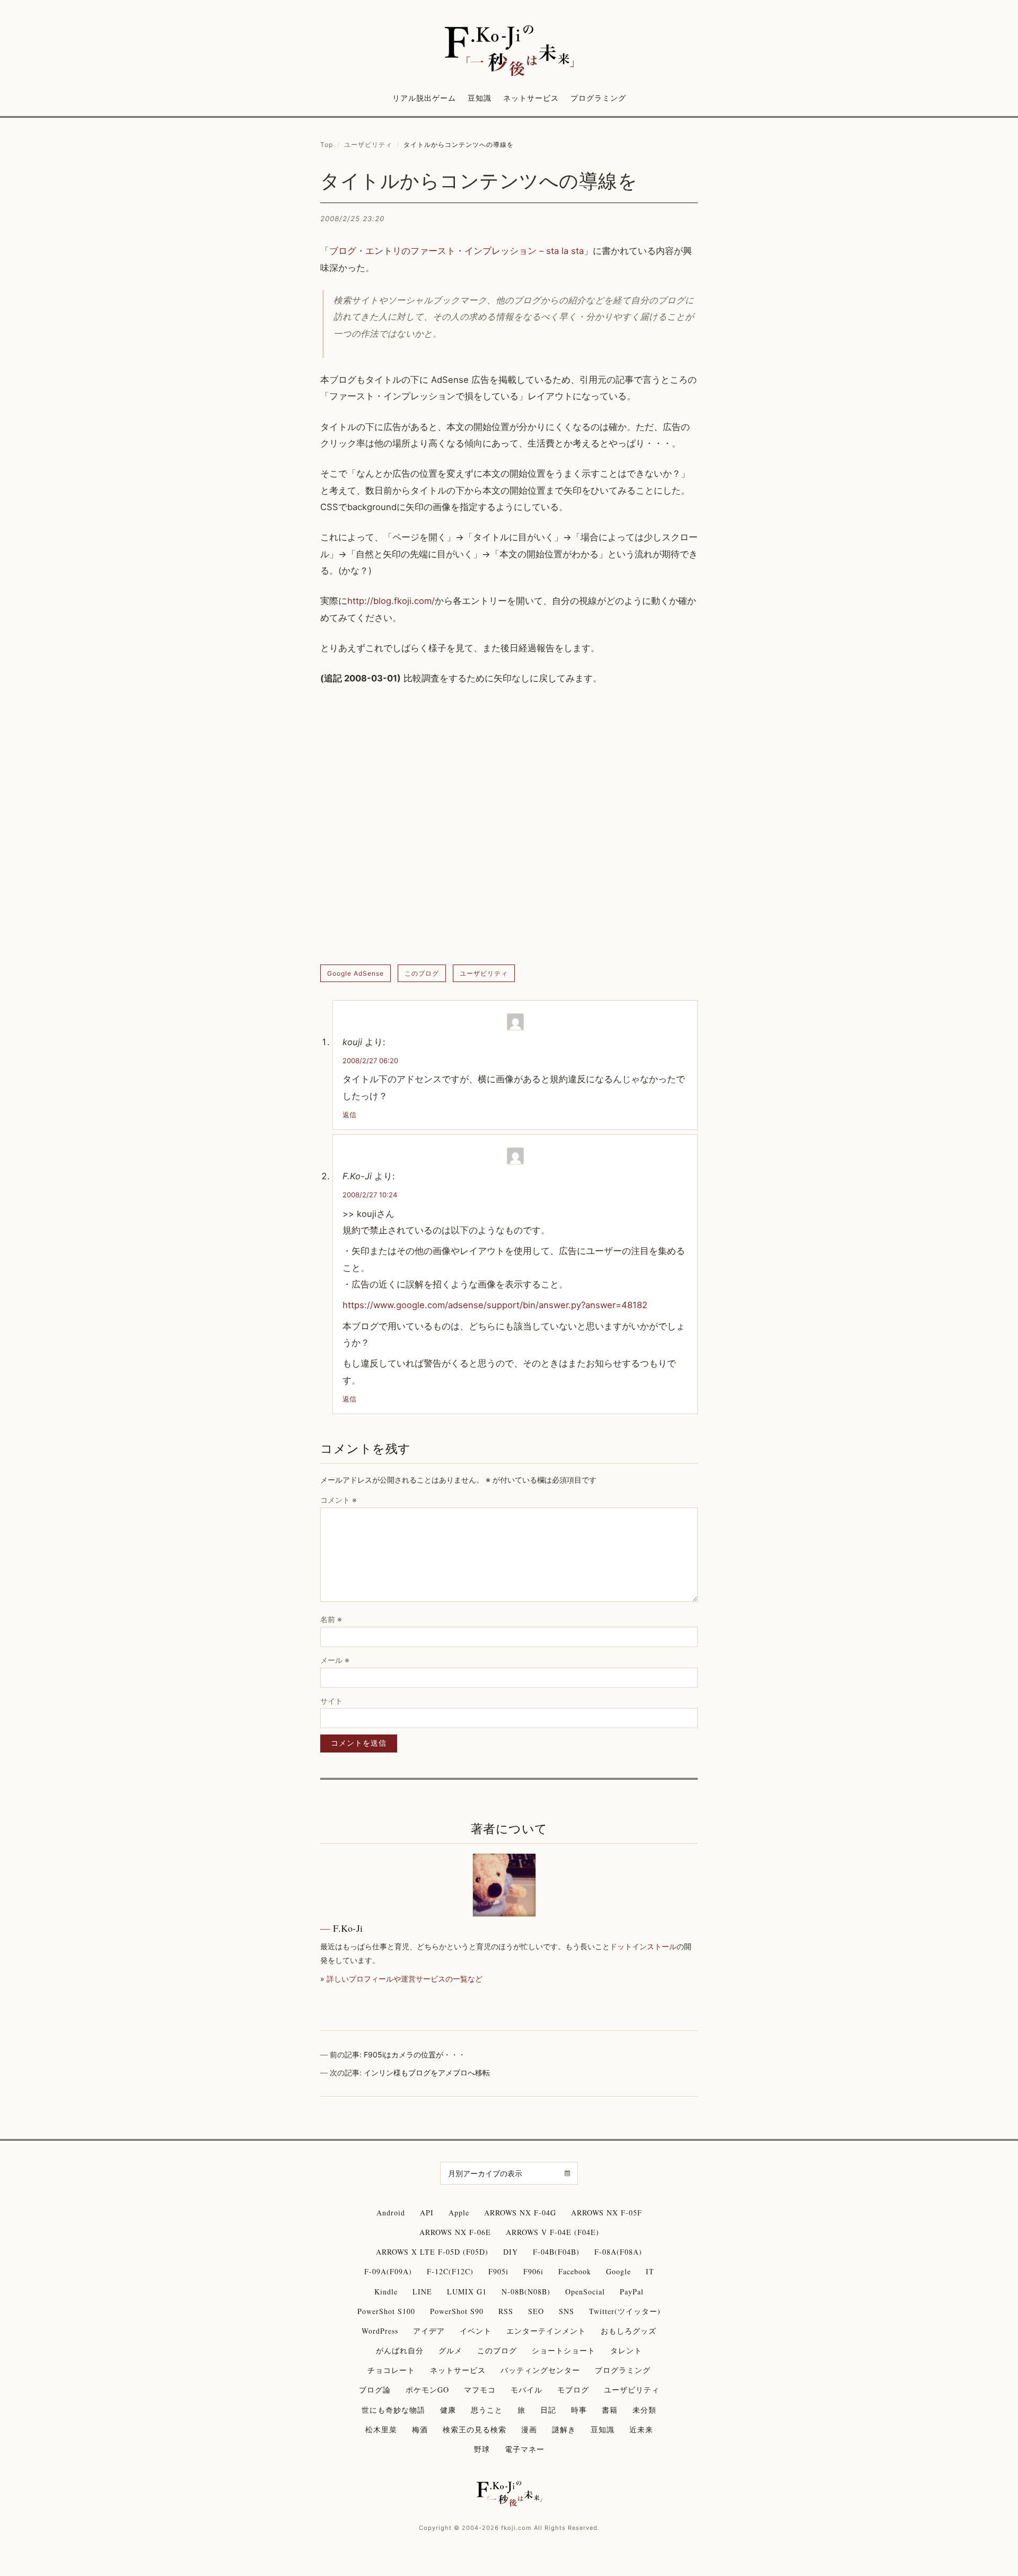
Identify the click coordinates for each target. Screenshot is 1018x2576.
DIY (511, 2252)
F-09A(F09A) (388, 2271)
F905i (498, 2271)
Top (327, 144)
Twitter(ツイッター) (625, 2311)
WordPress (380, 2331)
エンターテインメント (546, 2331)
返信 (349, 1115)
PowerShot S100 (386, 2311)
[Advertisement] (509, 826)
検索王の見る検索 (475, 2429)
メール (335, 1660)
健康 (448, 2410)
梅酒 (420, 2429)
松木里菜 (381, 2429)
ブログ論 (375, 2390)
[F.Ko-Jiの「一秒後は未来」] (509, 51)
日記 (548, 2410)
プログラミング (598, 98)
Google (618, 2271)
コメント (339, 1500)
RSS (506, 2311)
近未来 (641, 2429)
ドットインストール (643, 1946)
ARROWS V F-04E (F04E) (552, 2232)
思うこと (487, 2410)
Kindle (386, 2292)
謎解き (564, 2429)
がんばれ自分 (400, 2350)
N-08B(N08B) (526, 2292)
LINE (422, 2292)
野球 (482, 2449)
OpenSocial (585, 2292)
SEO (536, 2311)
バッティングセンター (540, 2370)
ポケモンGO (427, 2390)
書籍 (610, 2410)
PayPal (632, 2292)
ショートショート (564, 2350)
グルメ (450, 2350)
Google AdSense (356, 973)
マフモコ (480, 2390)
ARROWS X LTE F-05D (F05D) (432, 2252)
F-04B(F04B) (556, 2252)
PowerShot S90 (457, 2311)
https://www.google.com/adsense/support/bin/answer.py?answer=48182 (495, 1305)
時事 (579, 2410)
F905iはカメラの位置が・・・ (415, 2054)
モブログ (573, 2390)
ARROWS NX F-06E (455, 2232)
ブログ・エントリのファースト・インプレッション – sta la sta (457, 251)
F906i (533, 2271)
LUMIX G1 (467, 2292)
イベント (476, 2331)
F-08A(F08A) (618, 2252)
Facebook (575, 2271)
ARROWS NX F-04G (520, 2213)
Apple (459, 2213)
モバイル (526, 2390)
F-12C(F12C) (450, 2271)
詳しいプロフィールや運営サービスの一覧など (405, 1979)
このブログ (422, 973)
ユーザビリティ (368, 144)
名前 (331, 1619)
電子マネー (525, 2449)
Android (391, 2213)
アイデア (429, 2331)
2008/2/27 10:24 (370, 1195)
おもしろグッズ (629, 2331)
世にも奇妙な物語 (393, 2410)
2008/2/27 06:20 (370, 1061)
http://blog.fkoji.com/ (391, 601)
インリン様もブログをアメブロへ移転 (427, 2073)
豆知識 (480, 98)
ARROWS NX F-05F (607, 2213)
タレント (626, 2350)
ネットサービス (531, 98)
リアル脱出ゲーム (424, 98)
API (427, 2213)
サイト (331, 1701)
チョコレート (391, 2370)
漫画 (529, 2429)
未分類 (644, 2410)
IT (650, 2271)
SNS (567, 2311)
